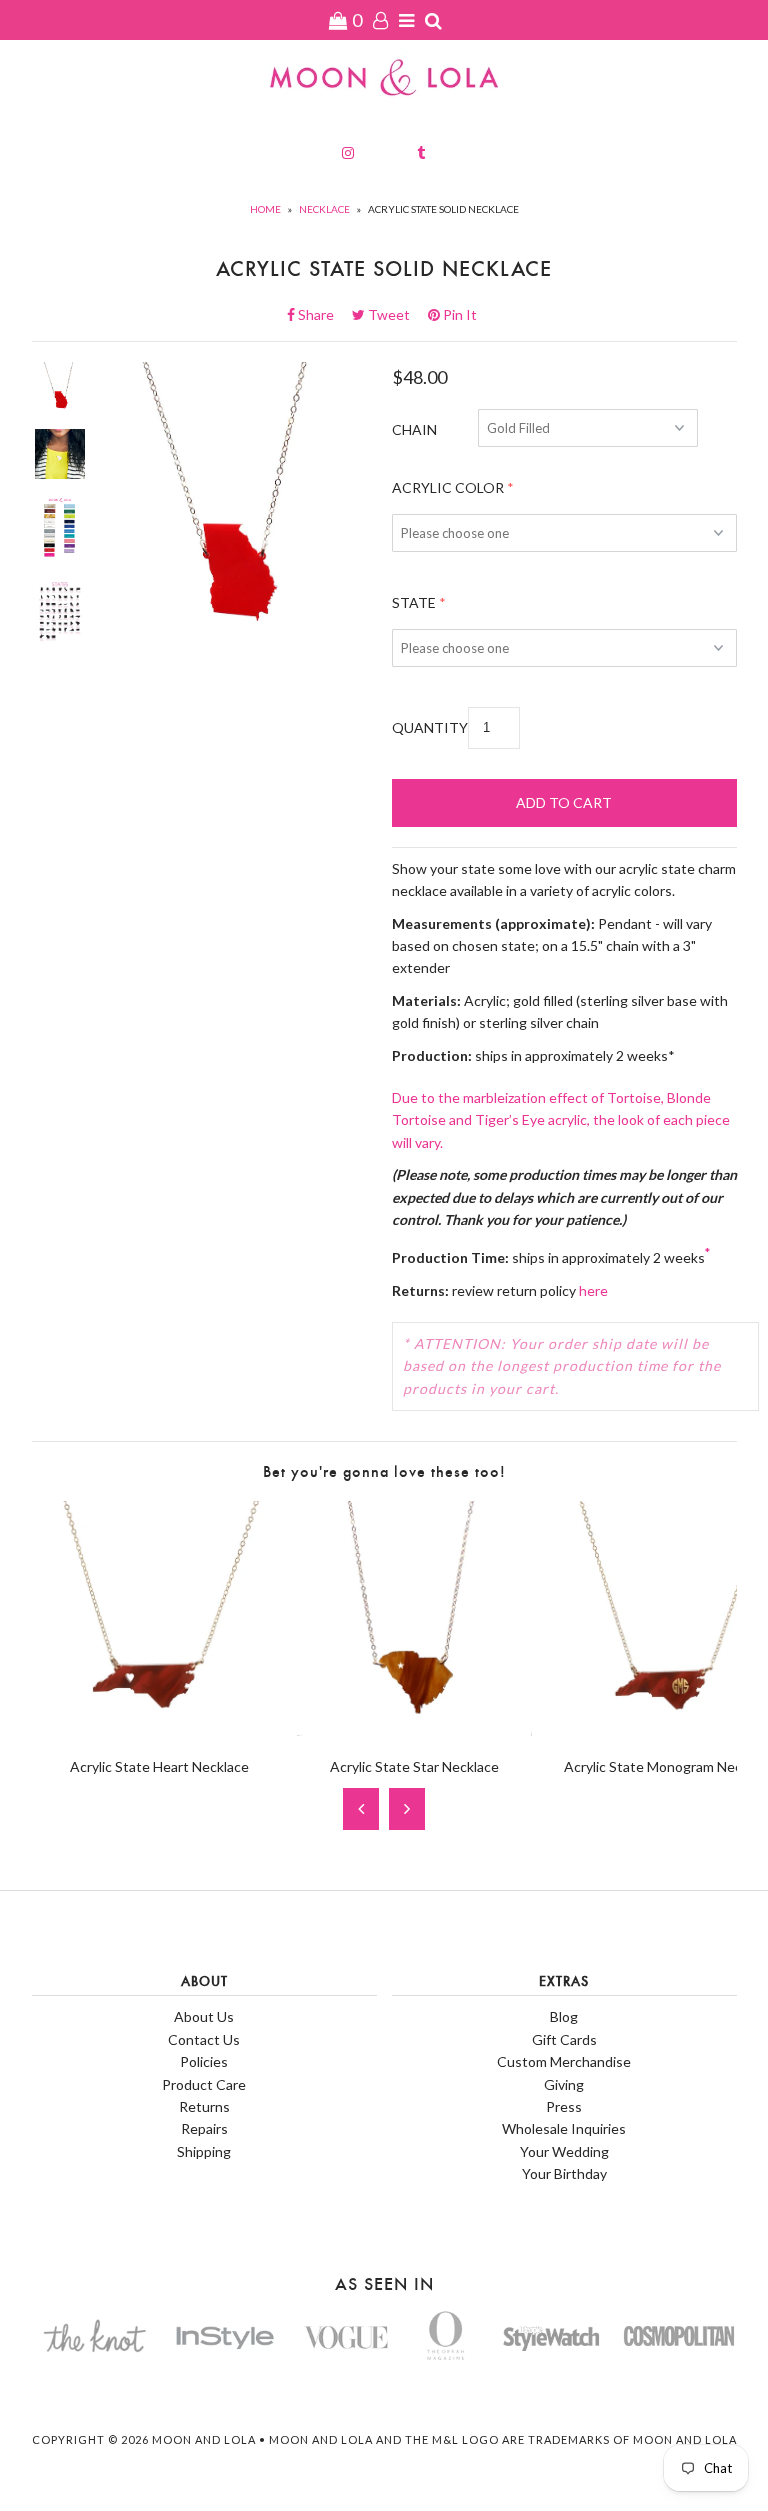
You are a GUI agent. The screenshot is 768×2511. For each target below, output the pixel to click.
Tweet (395, 314)
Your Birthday (564, 2173)
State (414, 602)
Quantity (430, 727)
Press (564, 2106)
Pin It (458, 314)
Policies (204, 2061)
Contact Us (204, 2039)
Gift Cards (564, 2039)
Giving (564, 2084)
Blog (564, 2016)
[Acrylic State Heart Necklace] (159, 1730)
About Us (204, 2016)
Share (322, 314)
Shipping (204, 2151)
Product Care (204, 2084)
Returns (204, 2106)
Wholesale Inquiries (564, 2128)
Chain (414, 429)
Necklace (324, 209)
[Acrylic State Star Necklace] (414, 1730)
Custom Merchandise (564, 2061)
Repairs (204, 2128)
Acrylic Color (448, 487)
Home (265, 209)
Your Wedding (564, 2151)
